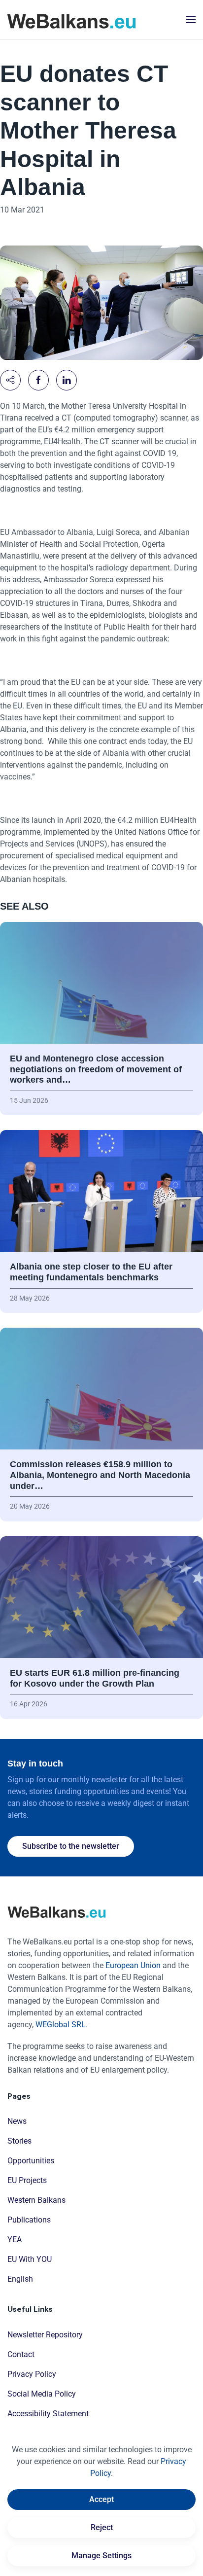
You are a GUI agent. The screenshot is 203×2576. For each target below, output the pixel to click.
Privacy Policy (32, 2374)
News (17, 2121)
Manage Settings (101, 2556)
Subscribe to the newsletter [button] (71, 1846)
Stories (19, 2141)
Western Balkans (36, 2200)
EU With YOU (30, 2259)
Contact (21, 2354)
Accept (101, 2499)
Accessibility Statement (48, 2414)
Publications (29, 2220)
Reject (102, 2527)
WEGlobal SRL (61, 2025)
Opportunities (31, 2161)
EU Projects (27, 2180)
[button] (191, 20)
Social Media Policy (42, 2394)
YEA (15, 2240)
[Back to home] (71, 20)
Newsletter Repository (45, 2335)
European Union (133, 1965)
